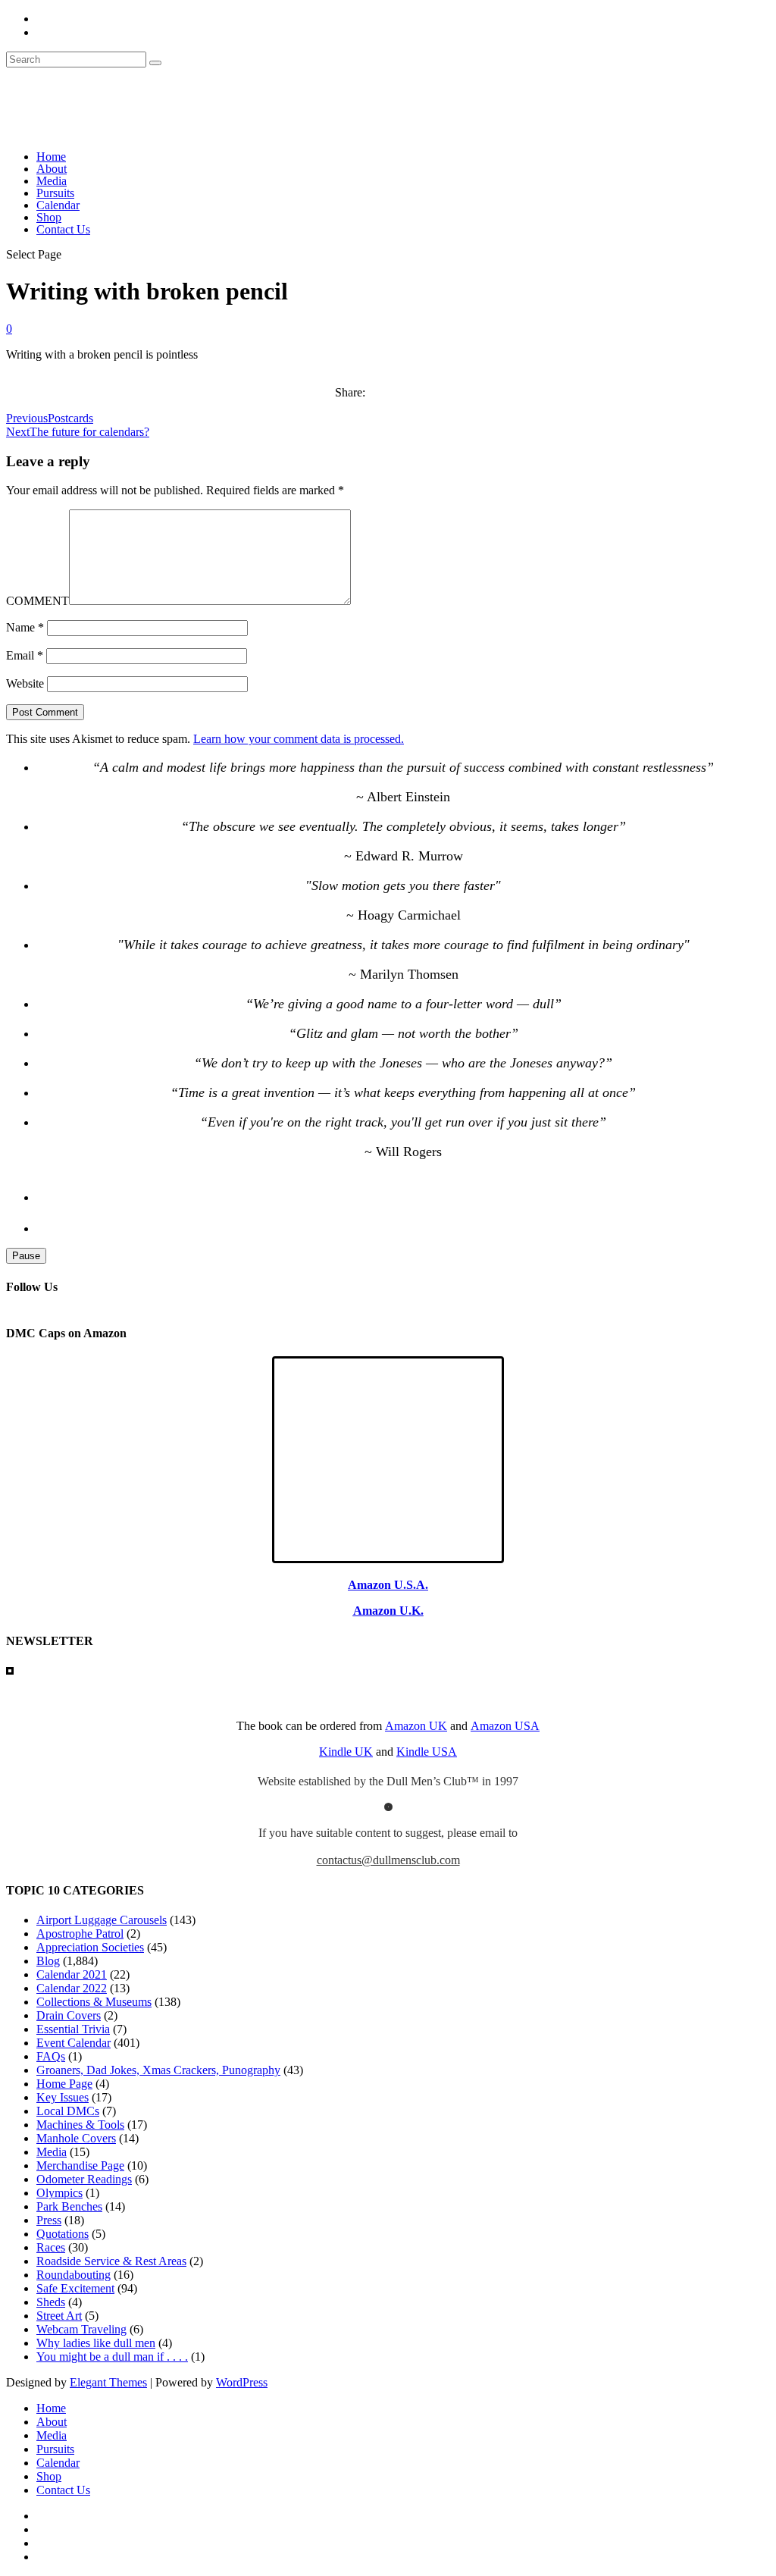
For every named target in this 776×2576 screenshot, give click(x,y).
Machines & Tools (80, 2125)
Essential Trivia (73, 2029)
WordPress (242, 2382)
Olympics (59, 2193)
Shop (49, 217)
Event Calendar (74, 2043)
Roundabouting (74, 2275)
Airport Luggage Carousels (102, 1920)
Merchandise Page (80, 2165)
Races (51, 2247)
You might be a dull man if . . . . (112, 2357)
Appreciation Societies (90, 1947)
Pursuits (55, 193)
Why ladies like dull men (96, 2343)
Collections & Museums (94, 2002)
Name (25, 627)
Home (51, 157)
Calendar (58, 205)
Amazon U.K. (388, 1611)
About (52, 169)
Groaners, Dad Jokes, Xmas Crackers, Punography (158, 2070)
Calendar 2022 (72, 1988)
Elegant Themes (108, 2382)
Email (25, 655)
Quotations (63, 2234)
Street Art (59, 2316)
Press (49, 2220)
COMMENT (38, 601)
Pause (26, 1256)
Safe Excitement (75, 2288)
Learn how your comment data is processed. (299, 739)
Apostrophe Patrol (80, 1934)
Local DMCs (68, 2111)
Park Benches (69, 2206)
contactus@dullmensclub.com (388, 1860)
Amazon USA (505, 1726)
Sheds (51, 2302)
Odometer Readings (84, 2179)
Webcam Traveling (81, 2329)
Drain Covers (69, 2015)
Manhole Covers (76, 2138)
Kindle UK (346, 1752)
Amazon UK (416, 1726)
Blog (48, 1961)
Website (25, 683)
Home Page (64, 2084)
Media (52, 181)
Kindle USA (427, 1752)
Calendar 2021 (72, 1974)
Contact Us (63, 229)
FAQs (51, 2056)
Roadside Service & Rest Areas (111, 2261)
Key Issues (63, 2097)
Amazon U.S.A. (388, 1585)
